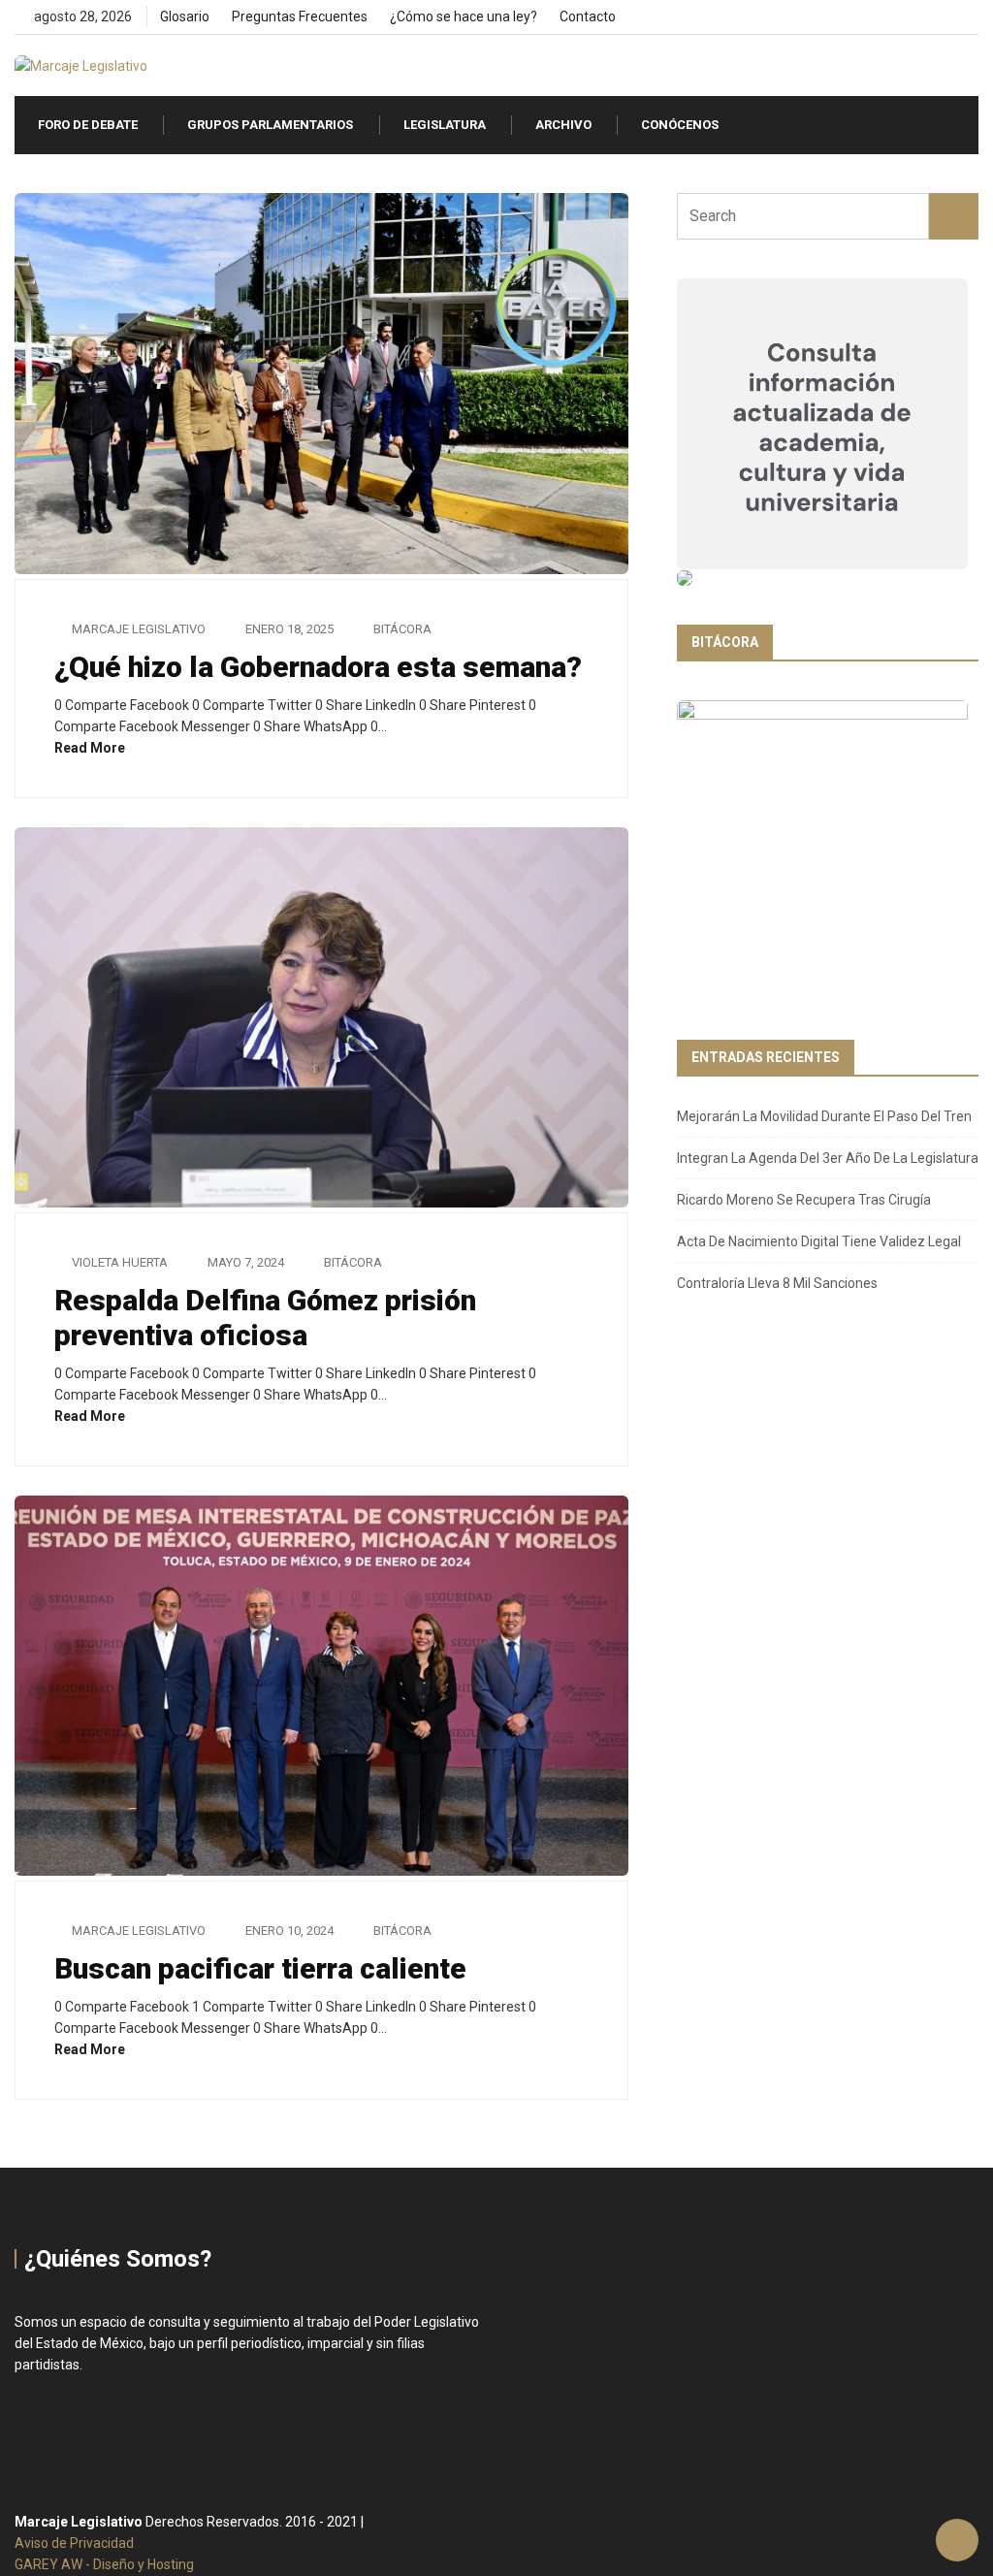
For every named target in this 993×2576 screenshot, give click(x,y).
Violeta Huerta (120, 1262)
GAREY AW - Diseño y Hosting (104, 2564)
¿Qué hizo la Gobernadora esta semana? (318, 667)
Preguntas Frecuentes (300, 16)
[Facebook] (907, 17)
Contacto (588, 16)
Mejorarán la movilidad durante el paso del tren (824, 1116)
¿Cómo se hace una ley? (464, 16)
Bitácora (402, 629)
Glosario (185, 16)
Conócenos (680, 125)
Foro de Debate (88, 125)
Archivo (563, 125)
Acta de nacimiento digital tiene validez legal (819, 1241)
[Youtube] (973, 17)
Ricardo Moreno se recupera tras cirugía (804, 1200)
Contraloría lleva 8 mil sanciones (777, 1283)
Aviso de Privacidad (74, 2543)
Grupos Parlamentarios (270, 125)
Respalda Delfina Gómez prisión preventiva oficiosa (265, 1318)
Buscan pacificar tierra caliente (260, 1968)
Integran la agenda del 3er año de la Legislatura (828, 1158)
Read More (91, 748)
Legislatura (445, 125)
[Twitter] (940, 17)
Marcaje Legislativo (139, 629)
